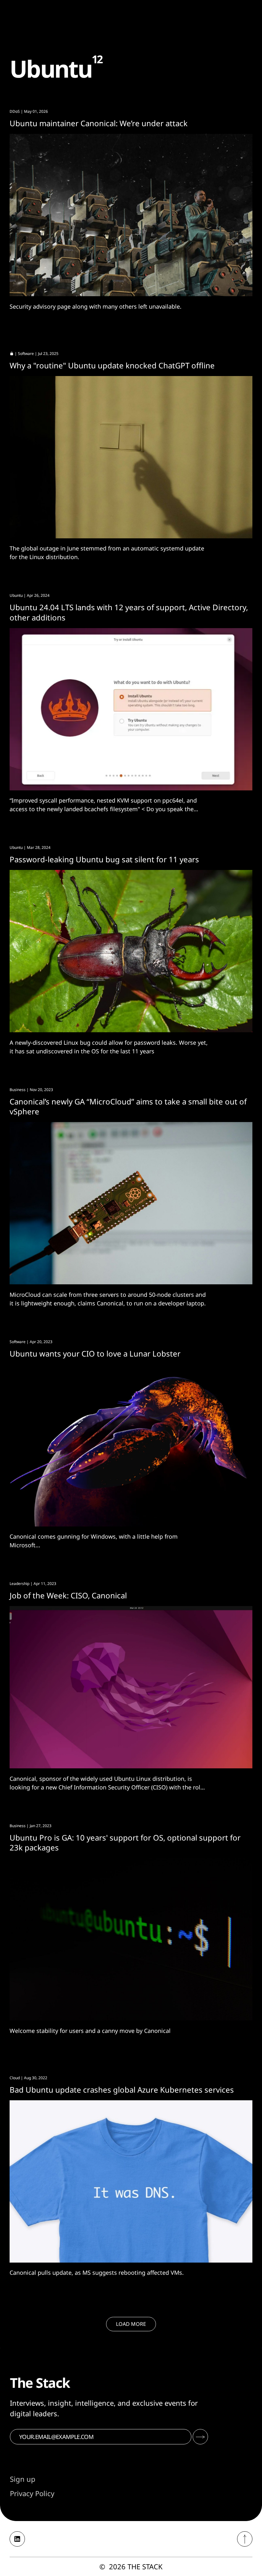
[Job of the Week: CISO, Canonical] (131, 1687)
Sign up (23, 2479)
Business (18, 1090)
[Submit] (200, 2437)
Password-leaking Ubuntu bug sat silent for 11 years (104, 859)
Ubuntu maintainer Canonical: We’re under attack (99, 123)
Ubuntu (16, 595)
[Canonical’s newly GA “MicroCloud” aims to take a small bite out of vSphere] (131, 1203)
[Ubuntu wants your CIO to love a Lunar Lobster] (131, 1445)
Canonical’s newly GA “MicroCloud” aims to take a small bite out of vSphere (128, 1106)
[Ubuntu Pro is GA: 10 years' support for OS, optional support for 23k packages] (131, 1939)
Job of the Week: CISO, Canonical (68, 1595)
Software (26, 354)
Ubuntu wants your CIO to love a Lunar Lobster (95, 1353)
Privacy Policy (32, 2493)
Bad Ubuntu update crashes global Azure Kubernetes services (122, 2090)
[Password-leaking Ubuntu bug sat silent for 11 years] (131, 951)
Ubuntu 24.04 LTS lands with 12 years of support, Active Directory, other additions (129, 612)
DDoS (15, 111)
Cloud (15, 2078)
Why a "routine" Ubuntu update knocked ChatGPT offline (112, 365)
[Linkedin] (17, 2539)
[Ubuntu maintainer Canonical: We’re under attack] (131, 215)
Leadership (19, 1584)
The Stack (145, 2566)
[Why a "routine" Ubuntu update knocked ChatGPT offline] (131, 457)
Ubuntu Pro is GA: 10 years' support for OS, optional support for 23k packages (125, 1842)
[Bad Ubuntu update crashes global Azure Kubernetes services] (131, 2181)
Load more (131, 2324)
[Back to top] (245, 2539)
